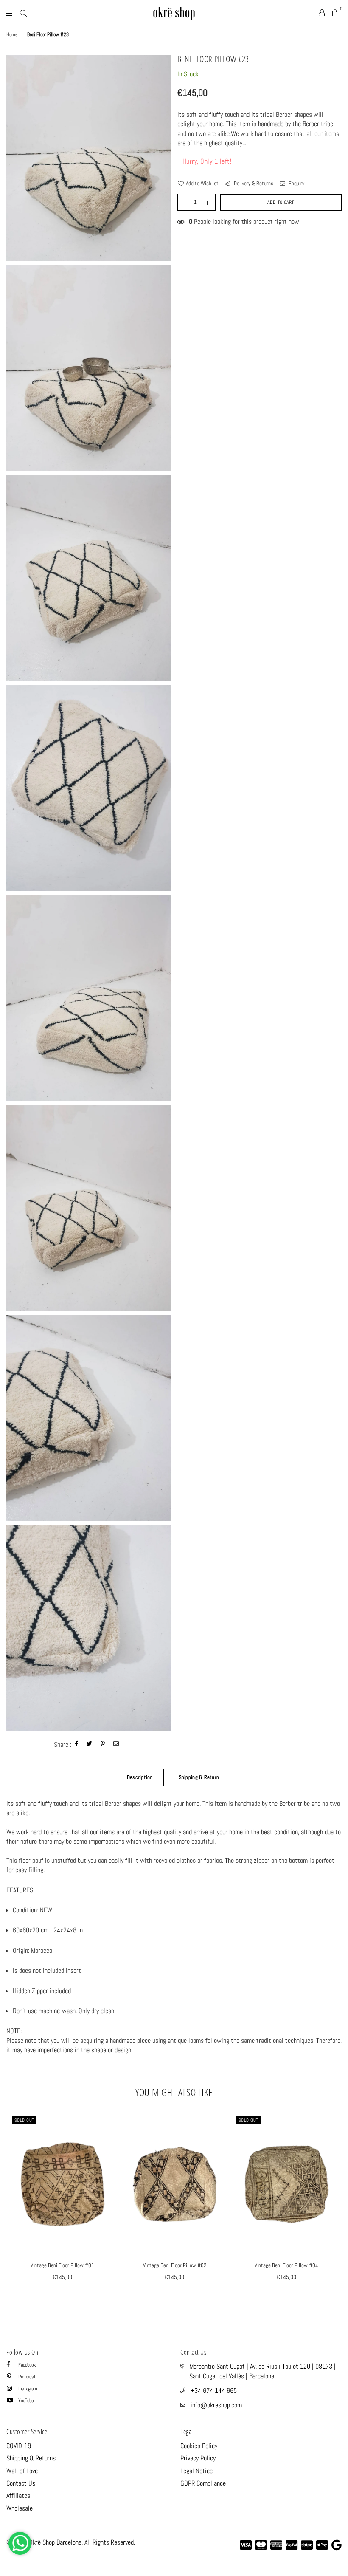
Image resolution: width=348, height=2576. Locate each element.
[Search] (23, 13)
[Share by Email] (116, 1744)
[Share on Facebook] (77, 1744)
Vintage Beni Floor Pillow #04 (286, 2265)
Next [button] (334, 2208)
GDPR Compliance (203, 2483)
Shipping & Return (199, 1777)
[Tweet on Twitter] (90, 1744)
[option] (89, 158)
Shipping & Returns (31, 2458)
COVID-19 (19, 2446)
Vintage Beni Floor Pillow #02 (175, 2265)
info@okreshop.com (216, 2405)
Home (12, 34)
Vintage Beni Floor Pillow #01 (62, 2265)
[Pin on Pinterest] (103, 1744)
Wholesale (20, 2508)
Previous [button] (14, 2208)
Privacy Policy (198, 2458)
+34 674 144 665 (214, 2391)
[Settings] (322, 13)
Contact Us (21, 2483)
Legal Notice (196, 2471)
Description (140, 1777)
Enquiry (296, 183)
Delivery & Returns (253, 183)
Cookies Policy (199, 2446)
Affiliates (18, 2495)
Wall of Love (22, 2471)
